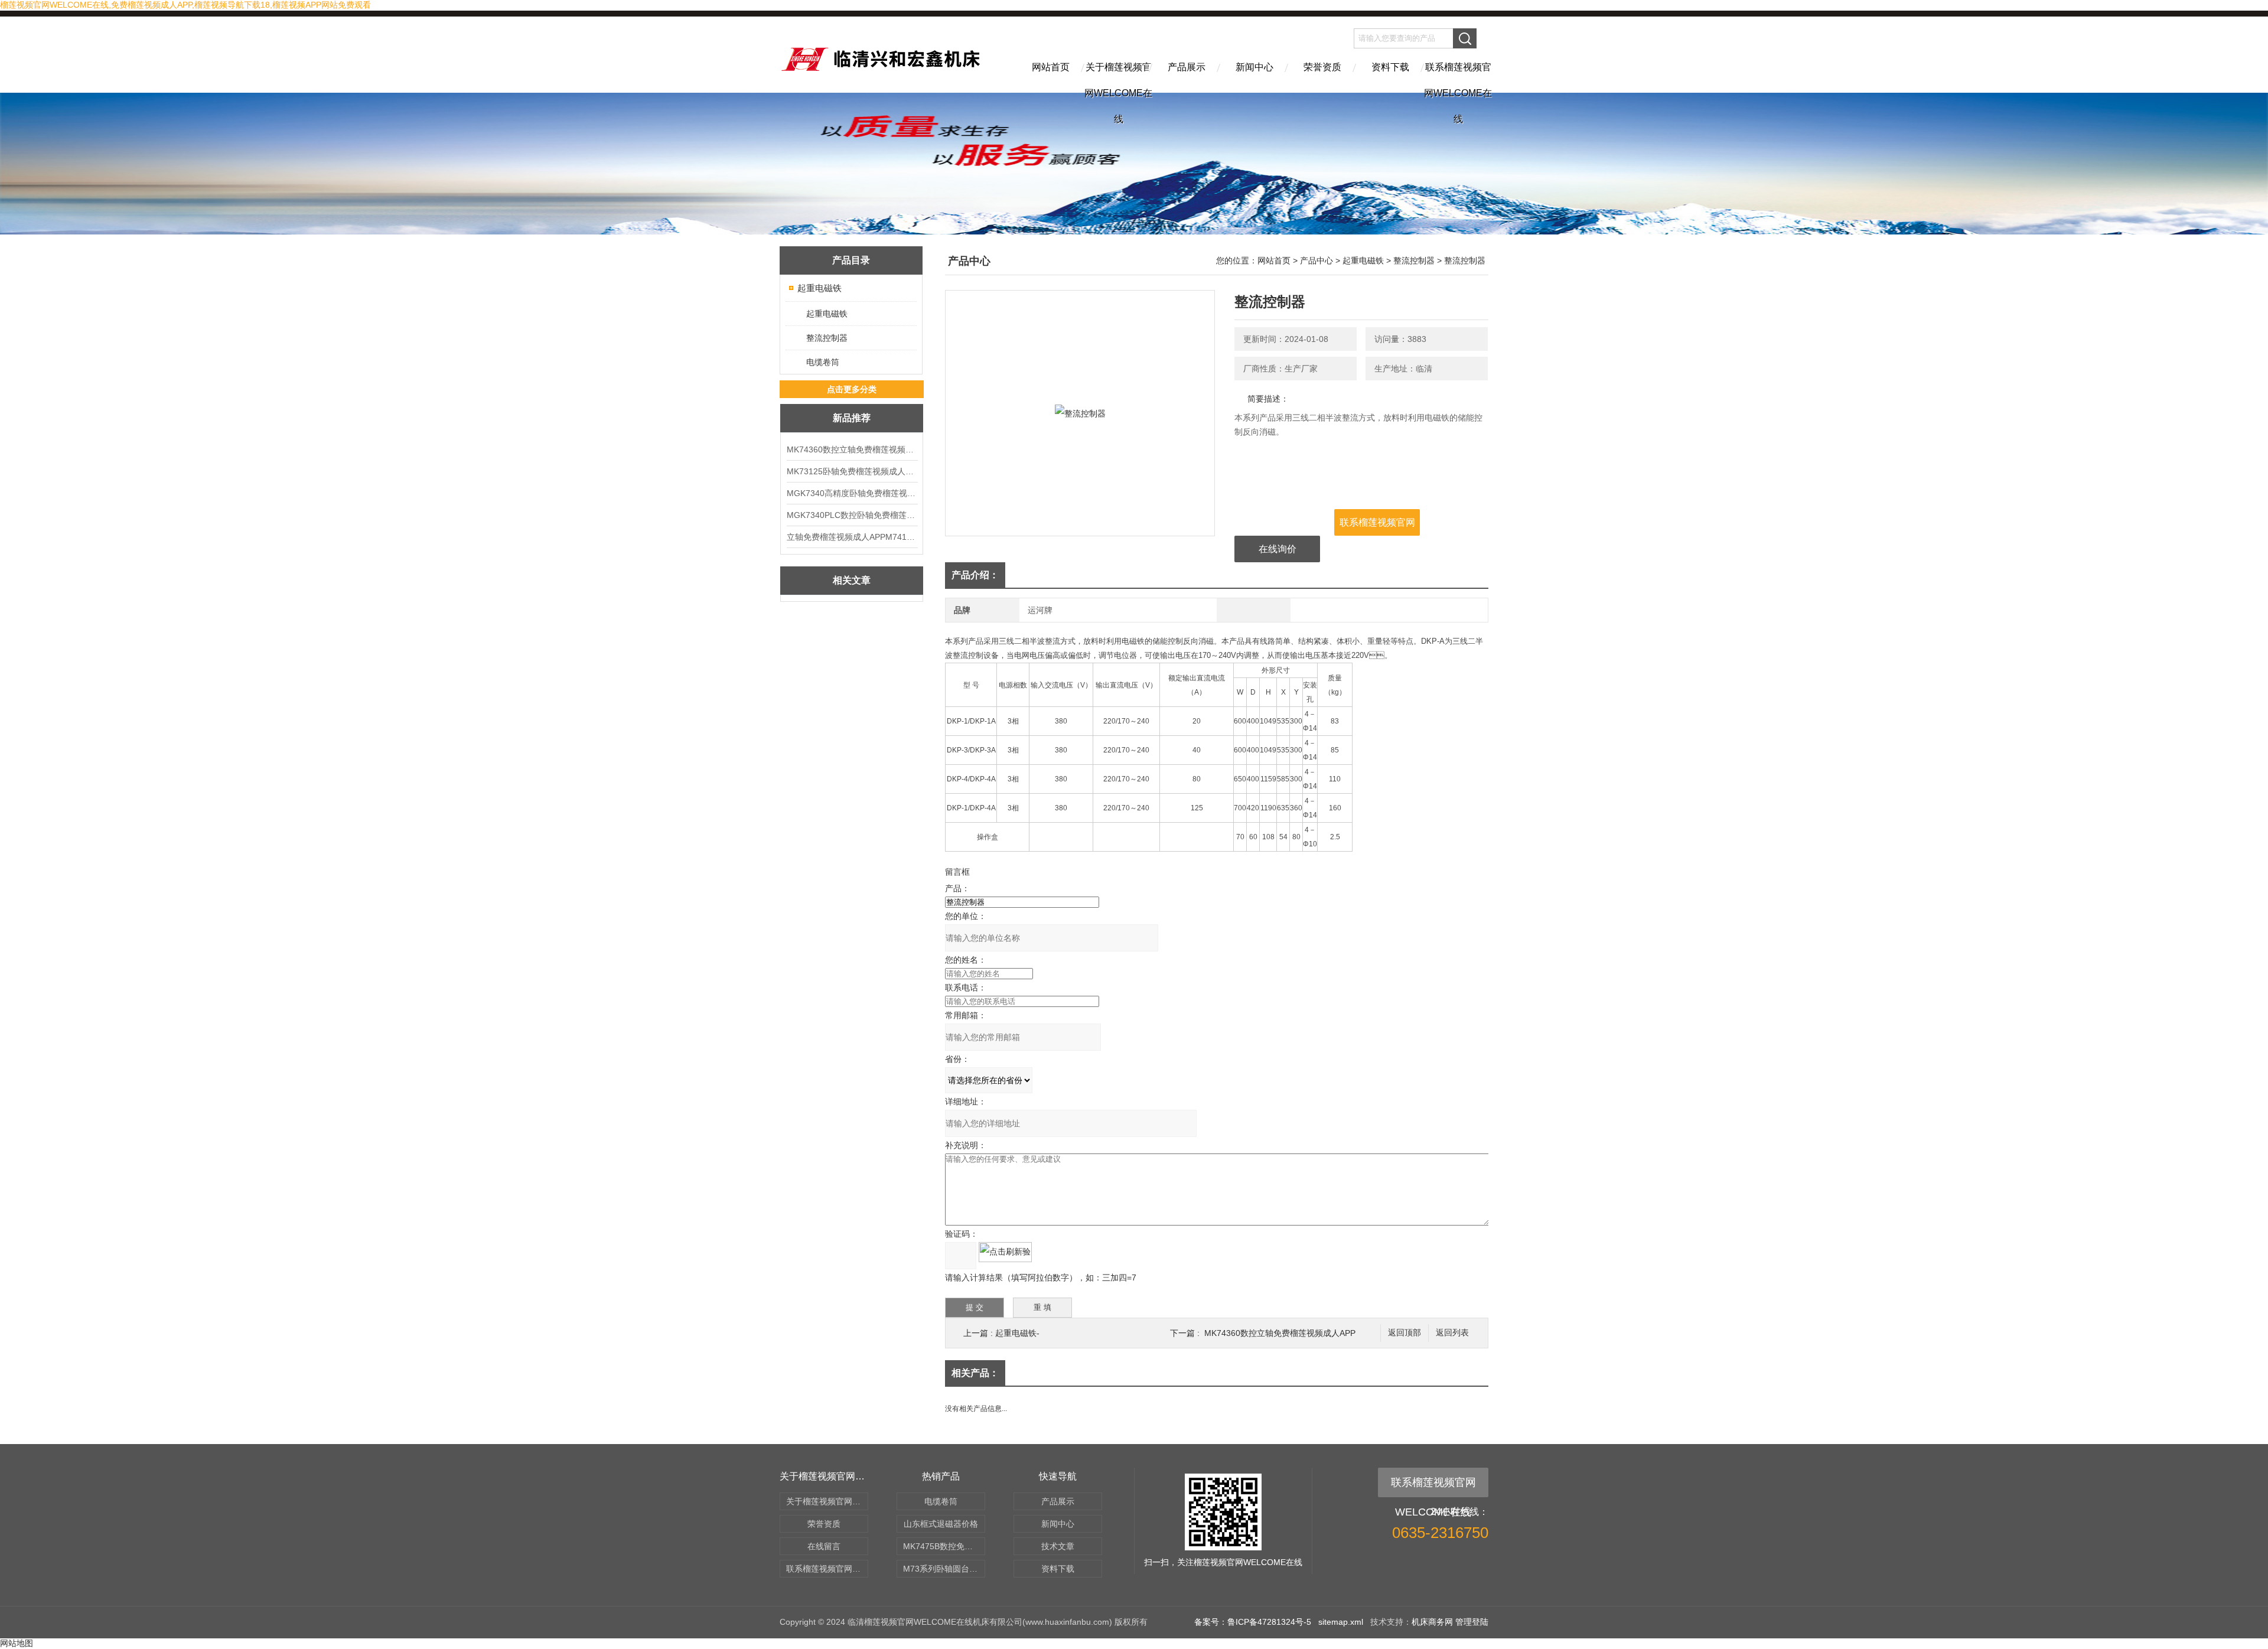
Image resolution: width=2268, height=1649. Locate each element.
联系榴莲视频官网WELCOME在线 (1458, 77)
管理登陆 (1472, 1622)
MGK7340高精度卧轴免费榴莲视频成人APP (852, 493)
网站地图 (17, 1643)
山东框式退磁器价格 (941, 1524)
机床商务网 (1432, 1622)
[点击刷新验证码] (1005, 1252)
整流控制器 (827, 338)
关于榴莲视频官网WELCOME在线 (1118, 77)
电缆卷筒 (823, 362)
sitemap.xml (1341, 1622)
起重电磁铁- (1017, 1333)
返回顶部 (1405, 1333)
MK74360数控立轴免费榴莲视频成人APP (852, 449)
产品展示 (1187, 67)
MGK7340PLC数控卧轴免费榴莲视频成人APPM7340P (852, 515)
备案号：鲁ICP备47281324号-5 (1253, 1622)
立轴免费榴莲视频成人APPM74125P (852, 537)
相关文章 (852, 580)
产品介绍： (975, 575)
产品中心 (1317, 260)
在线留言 (824, 1546)
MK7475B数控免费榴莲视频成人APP (944, 1546)
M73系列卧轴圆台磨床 (944, 1569)
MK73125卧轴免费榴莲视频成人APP (852, 471)
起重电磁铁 (819, 288)
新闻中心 (1254, 67)
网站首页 (1051, 67)
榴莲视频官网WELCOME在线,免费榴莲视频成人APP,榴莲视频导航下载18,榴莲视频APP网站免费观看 (185, 5)
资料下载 (1390, 67)
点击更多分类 (852, 389)
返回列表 (1452, 1333)
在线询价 (1278, 549)
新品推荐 (852, 418)
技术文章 (1058, 1546)
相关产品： (975, 1373)
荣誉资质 (1322, 67)
